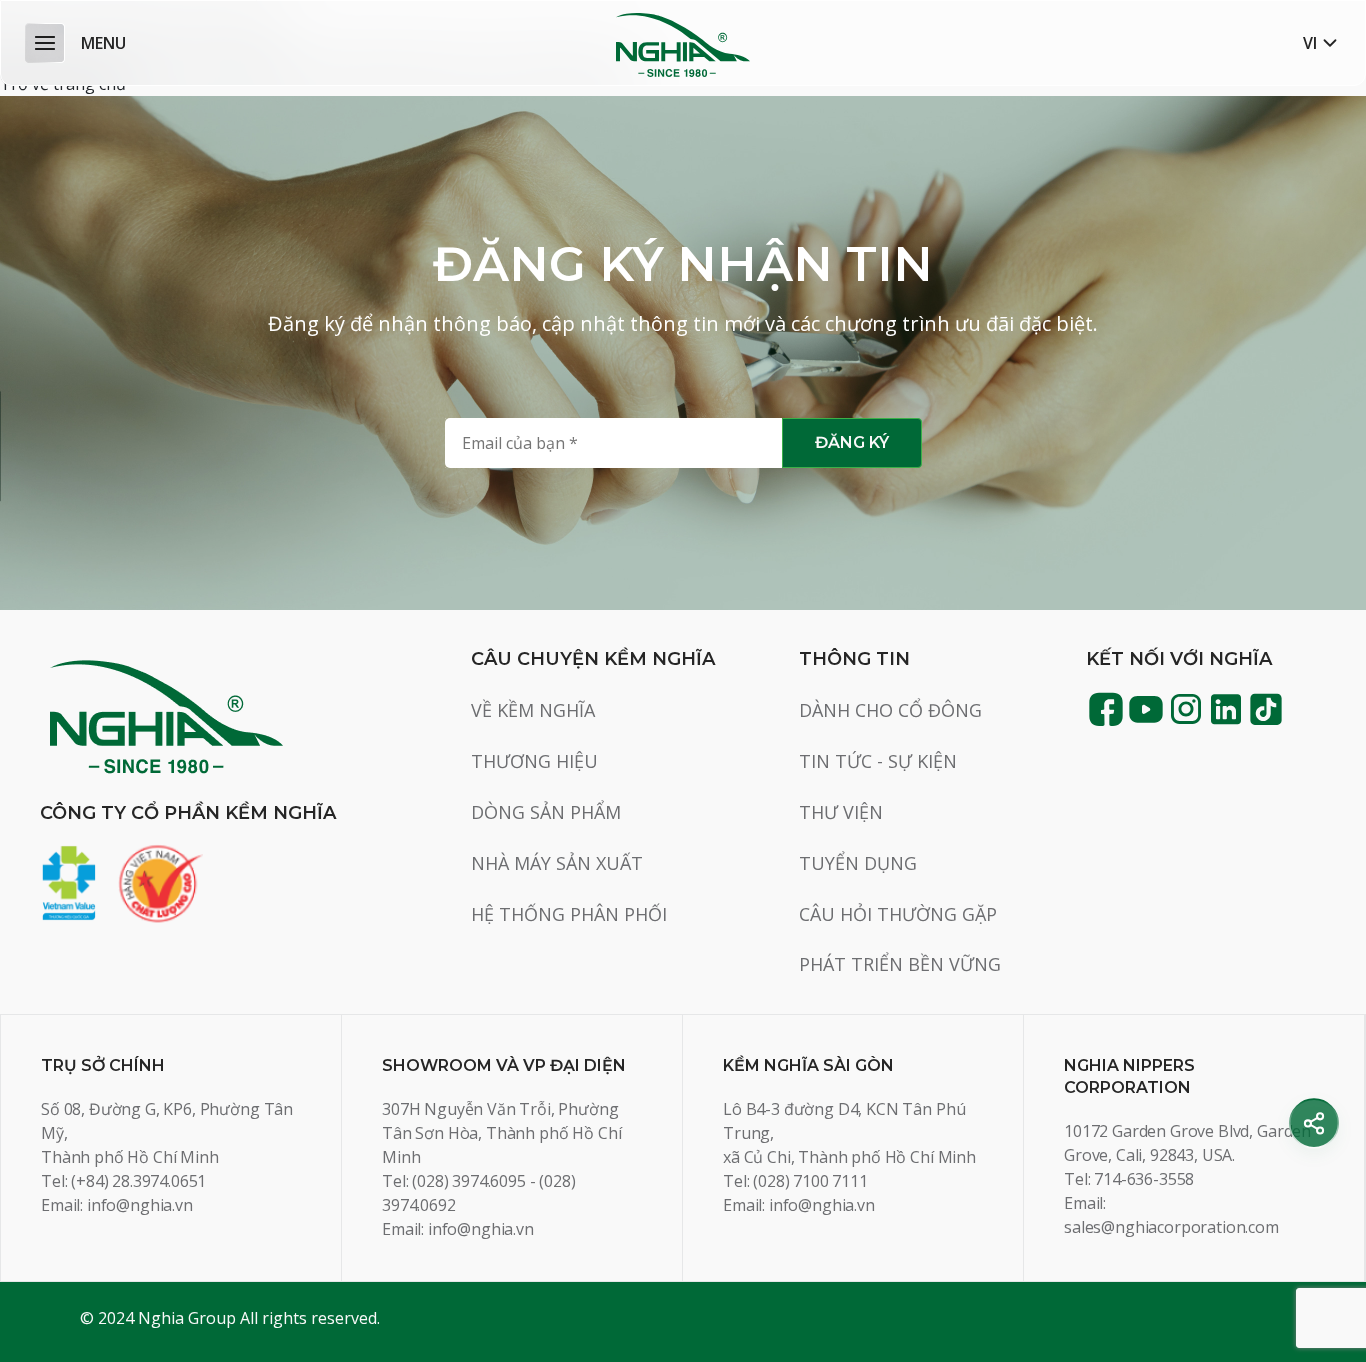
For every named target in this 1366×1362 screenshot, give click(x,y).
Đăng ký (852, 442)
